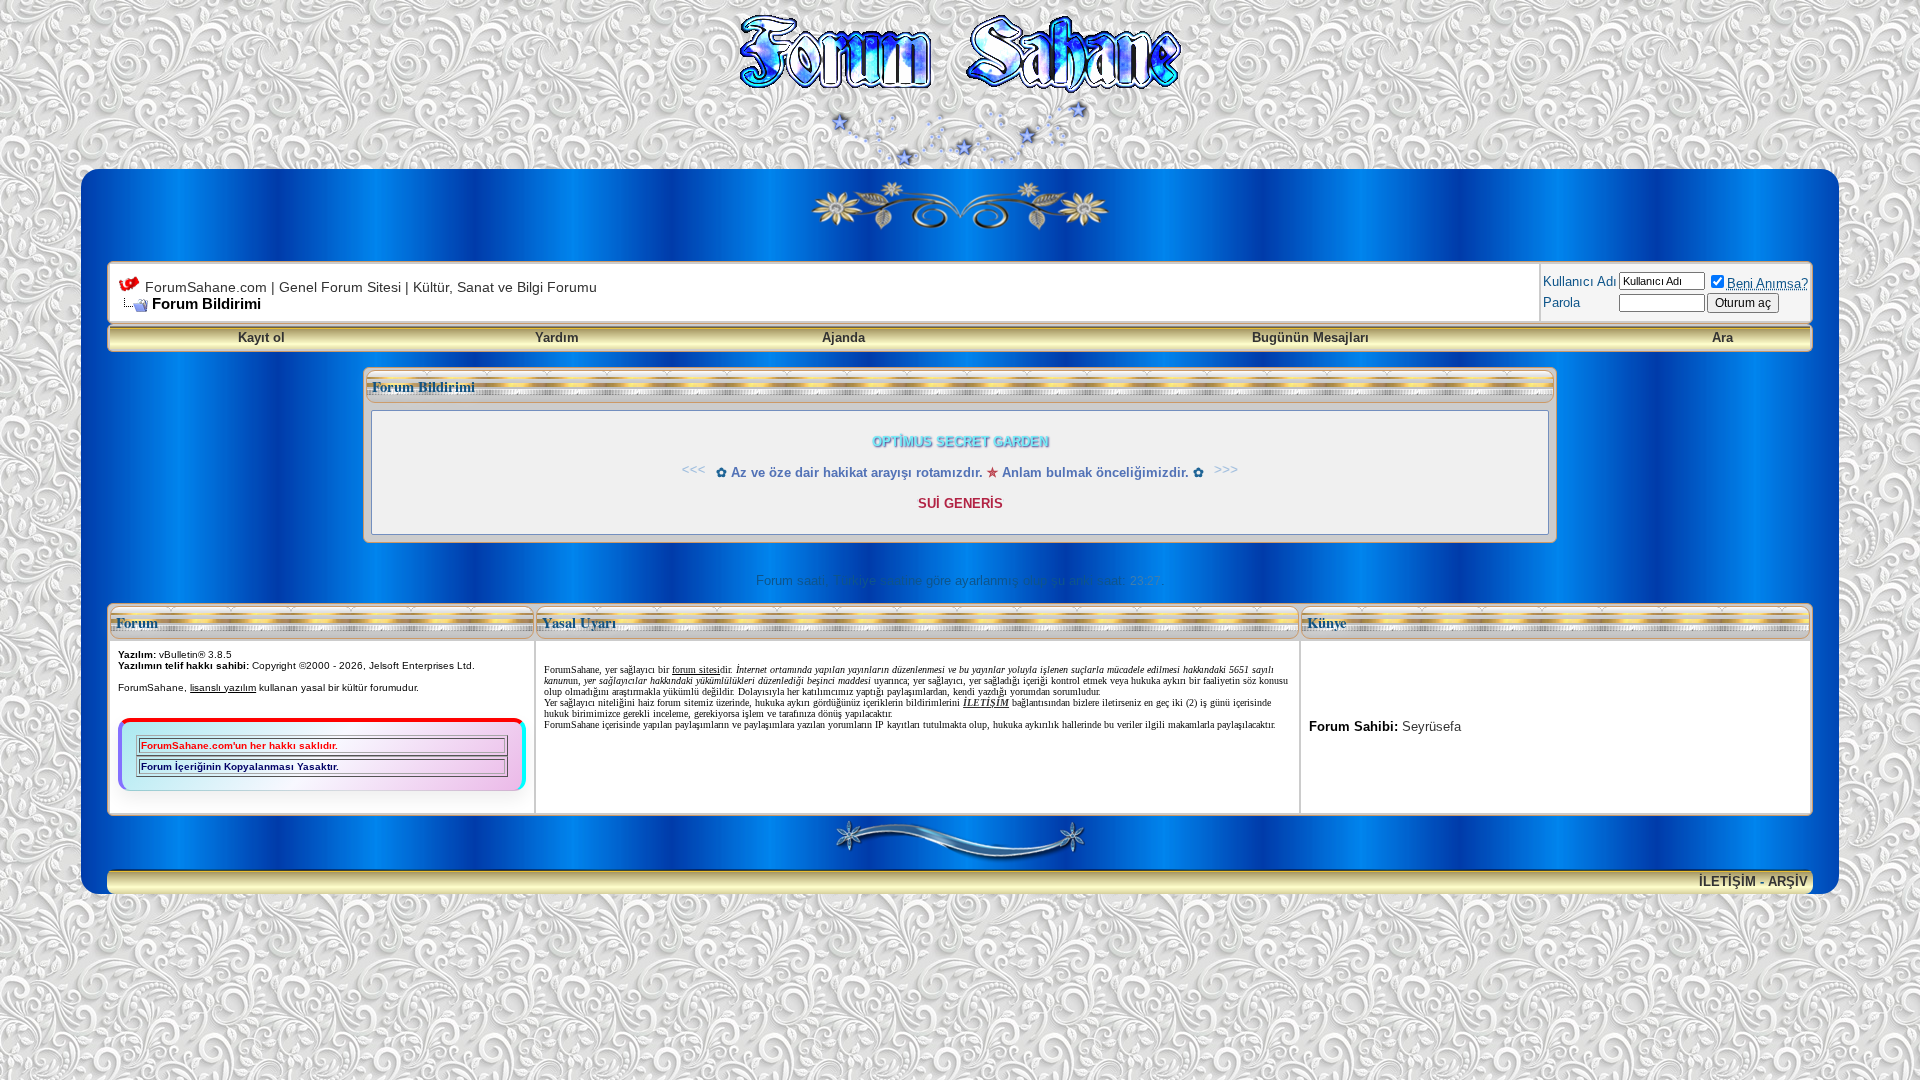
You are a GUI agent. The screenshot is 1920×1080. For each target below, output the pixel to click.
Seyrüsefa (1431, 726)
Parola (1561, 302)
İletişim (1727, 881)
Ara (1722, 337)
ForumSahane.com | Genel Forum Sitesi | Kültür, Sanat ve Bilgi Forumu (371, 287)
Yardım (557, 337)
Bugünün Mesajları (1310, 337)
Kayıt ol (261, 337)
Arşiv (1788, 881)
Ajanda (843, 337)
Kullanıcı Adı (1580, 281)
